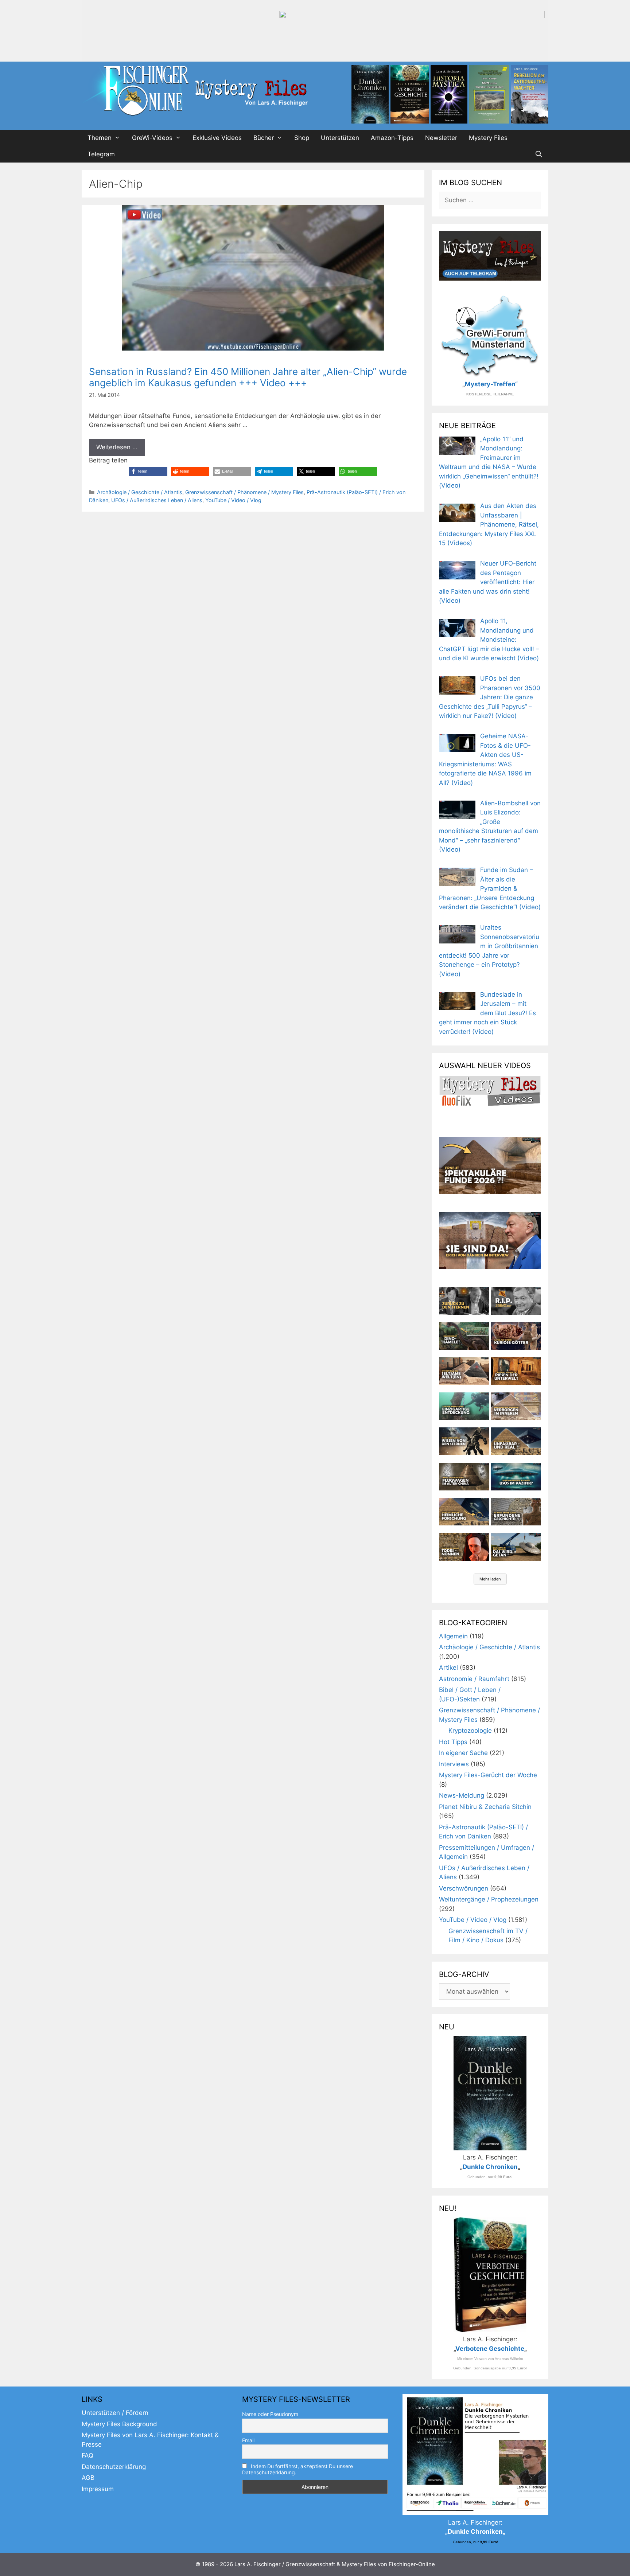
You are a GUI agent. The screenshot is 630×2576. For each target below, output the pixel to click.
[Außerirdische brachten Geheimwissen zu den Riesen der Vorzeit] (464, 1441)
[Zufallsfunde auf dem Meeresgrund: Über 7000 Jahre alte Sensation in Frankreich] (464, 1406)
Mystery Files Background (119, 2424)
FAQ (87, 2455)
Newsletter (441, 138)
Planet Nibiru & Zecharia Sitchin (485, 1807)
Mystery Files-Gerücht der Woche (488, 1775)
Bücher (264, 138)
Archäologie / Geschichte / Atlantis (140, 492)
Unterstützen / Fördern (115, 2413)
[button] (148, 471)
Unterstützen (340, 138)
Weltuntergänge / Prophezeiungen (489, 1899)
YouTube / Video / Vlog (233, 500)
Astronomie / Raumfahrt (474, 1679)
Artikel (448, 1668)
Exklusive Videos (217, 138)
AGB (88, 2478)
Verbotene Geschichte (490, 2349)
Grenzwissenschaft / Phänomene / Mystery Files (244, 492)
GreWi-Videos (152, 138)
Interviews (454, 1764)
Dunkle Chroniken (490, 2167)
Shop (302, 138)
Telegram (101, 154)
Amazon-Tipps (392, 138)
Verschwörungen (464, 1888)
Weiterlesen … (117, 447)
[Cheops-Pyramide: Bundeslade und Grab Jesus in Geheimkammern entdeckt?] (516, 1406)
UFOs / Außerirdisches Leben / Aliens (157, 500)
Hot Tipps (453, 1742)
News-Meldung (462, 1795)
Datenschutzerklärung (114, 2467)
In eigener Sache (463, 1753)
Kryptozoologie (470, 1731)
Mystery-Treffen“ (491, 384)
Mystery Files (488, 138)
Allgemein (453, 1636)
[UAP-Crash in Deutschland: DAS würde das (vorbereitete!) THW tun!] (516, 1547)
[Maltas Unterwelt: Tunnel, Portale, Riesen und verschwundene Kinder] (516, 1371)
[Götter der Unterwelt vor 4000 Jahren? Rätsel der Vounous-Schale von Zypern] (516, 1336)
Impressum (98, 2489)
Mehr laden (490, 1579)
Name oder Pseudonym (270, 2414)
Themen (100, 138)
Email (248, 2440)
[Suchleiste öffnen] (538, 154)
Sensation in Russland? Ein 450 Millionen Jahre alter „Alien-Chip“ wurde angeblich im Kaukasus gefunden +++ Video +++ (248, 377)
